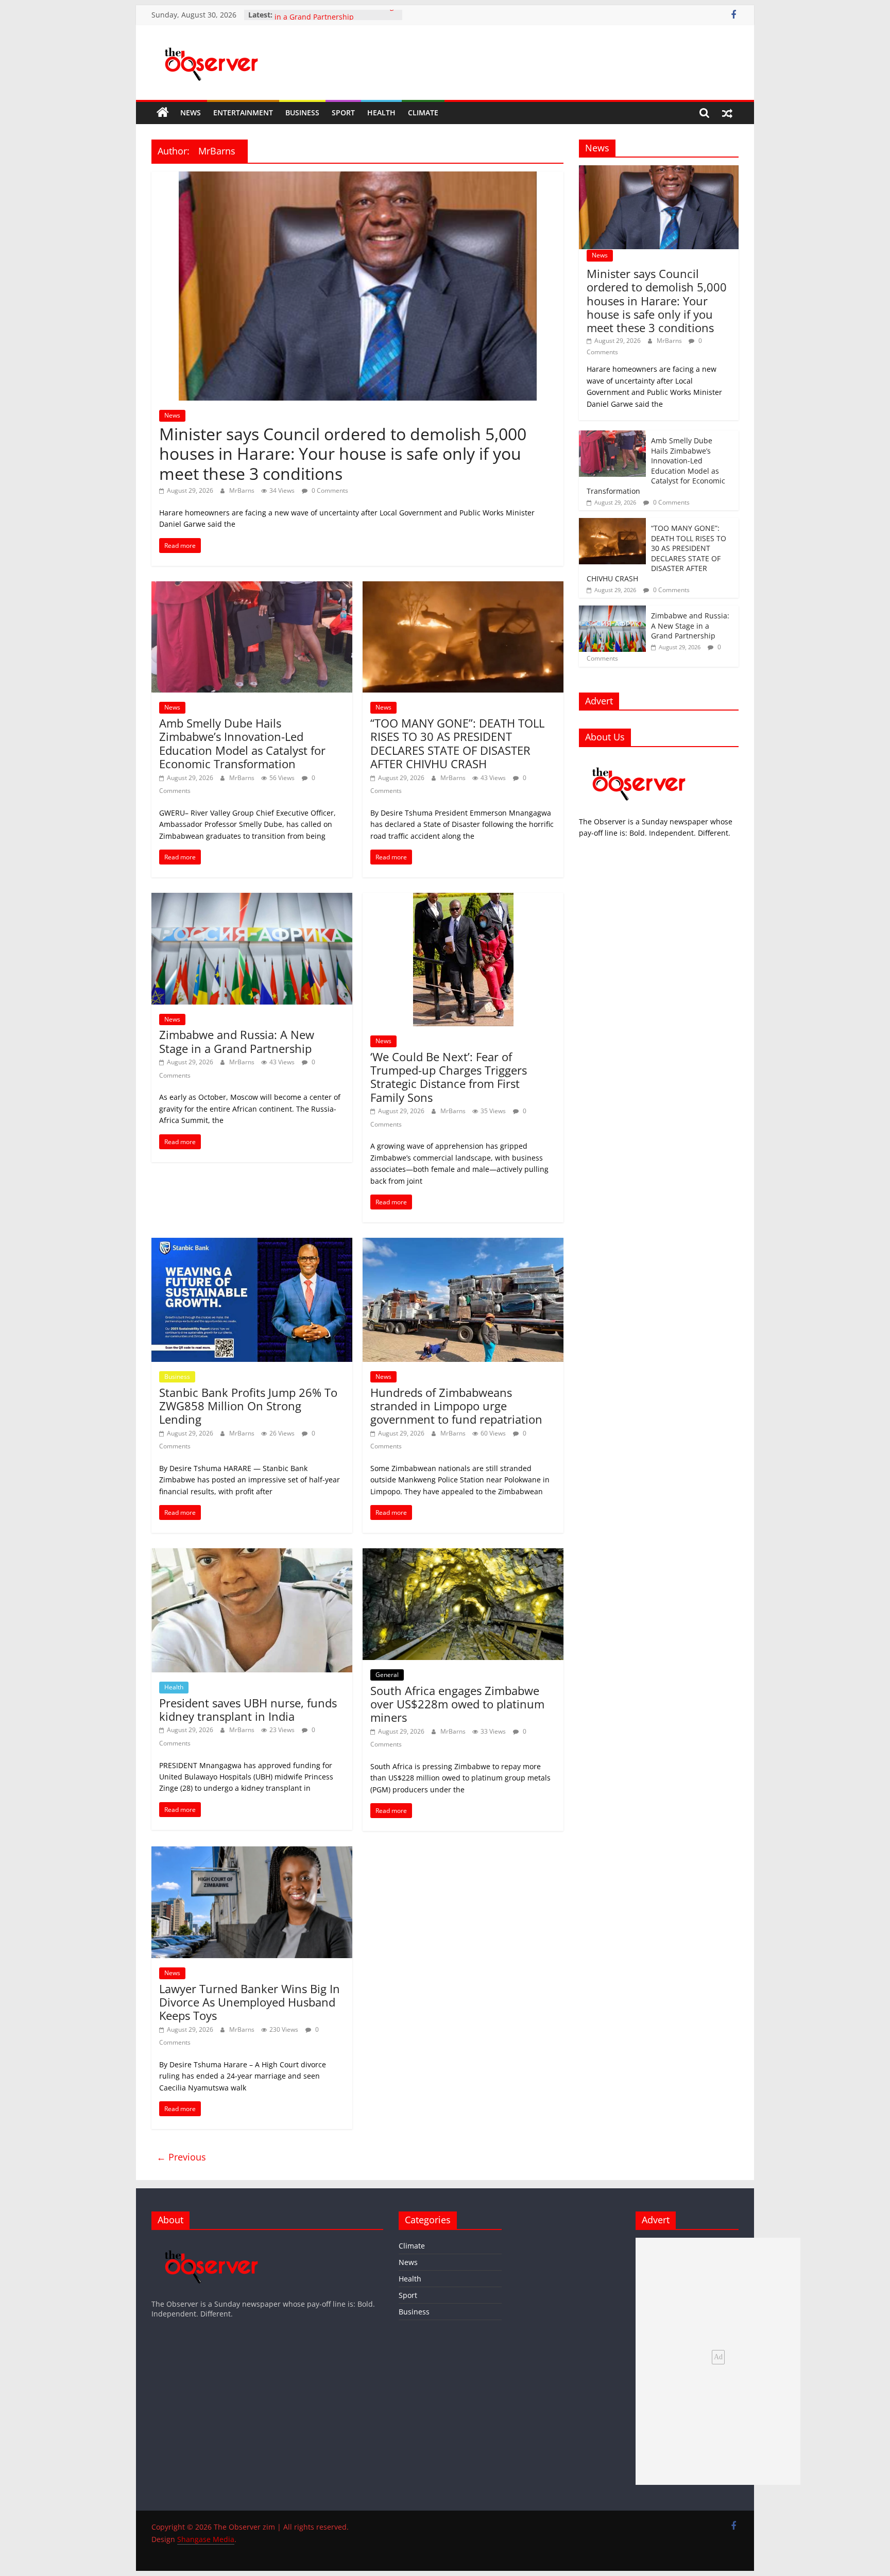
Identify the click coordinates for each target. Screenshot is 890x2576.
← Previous (181, 2157)
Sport (343, 113)
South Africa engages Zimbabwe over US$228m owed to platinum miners (457, 1704)
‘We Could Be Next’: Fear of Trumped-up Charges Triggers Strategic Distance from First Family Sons (449, 1077)
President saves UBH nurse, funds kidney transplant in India (248, 1709)
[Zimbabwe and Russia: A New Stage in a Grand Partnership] (252, 899)
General (387, 1675)
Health (381, 113)
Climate (423, 113)
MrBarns (243, 490)
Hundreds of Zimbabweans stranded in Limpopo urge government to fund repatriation (456, 1406)
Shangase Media (206, 2539)
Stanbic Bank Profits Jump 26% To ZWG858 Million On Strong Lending (248, 1406)
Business (302, 113)
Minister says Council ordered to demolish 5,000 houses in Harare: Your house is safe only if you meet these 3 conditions (343, 454)
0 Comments (329, 490)
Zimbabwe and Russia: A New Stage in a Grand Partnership (336, 20)
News (191, 113)
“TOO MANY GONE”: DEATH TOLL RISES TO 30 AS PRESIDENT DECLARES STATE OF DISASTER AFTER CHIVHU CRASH (457, 743)
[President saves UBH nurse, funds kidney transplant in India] (252, 1554)
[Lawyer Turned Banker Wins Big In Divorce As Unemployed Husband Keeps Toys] (252, 1853)
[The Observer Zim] (163, 113)
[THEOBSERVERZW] (212, 2243)
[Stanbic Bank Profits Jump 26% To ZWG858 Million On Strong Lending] (252, 1244)
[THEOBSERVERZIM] (639, 760)
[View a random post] (727, 113)
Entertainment (243, 113)
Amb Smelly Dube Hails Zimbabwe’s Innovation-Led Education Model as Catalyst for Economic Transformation (242, 743)
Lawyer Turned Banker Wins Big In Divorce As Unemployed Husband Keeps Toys (250, 2002)
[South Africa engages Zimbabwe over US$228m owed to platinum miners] (463, 1554)
